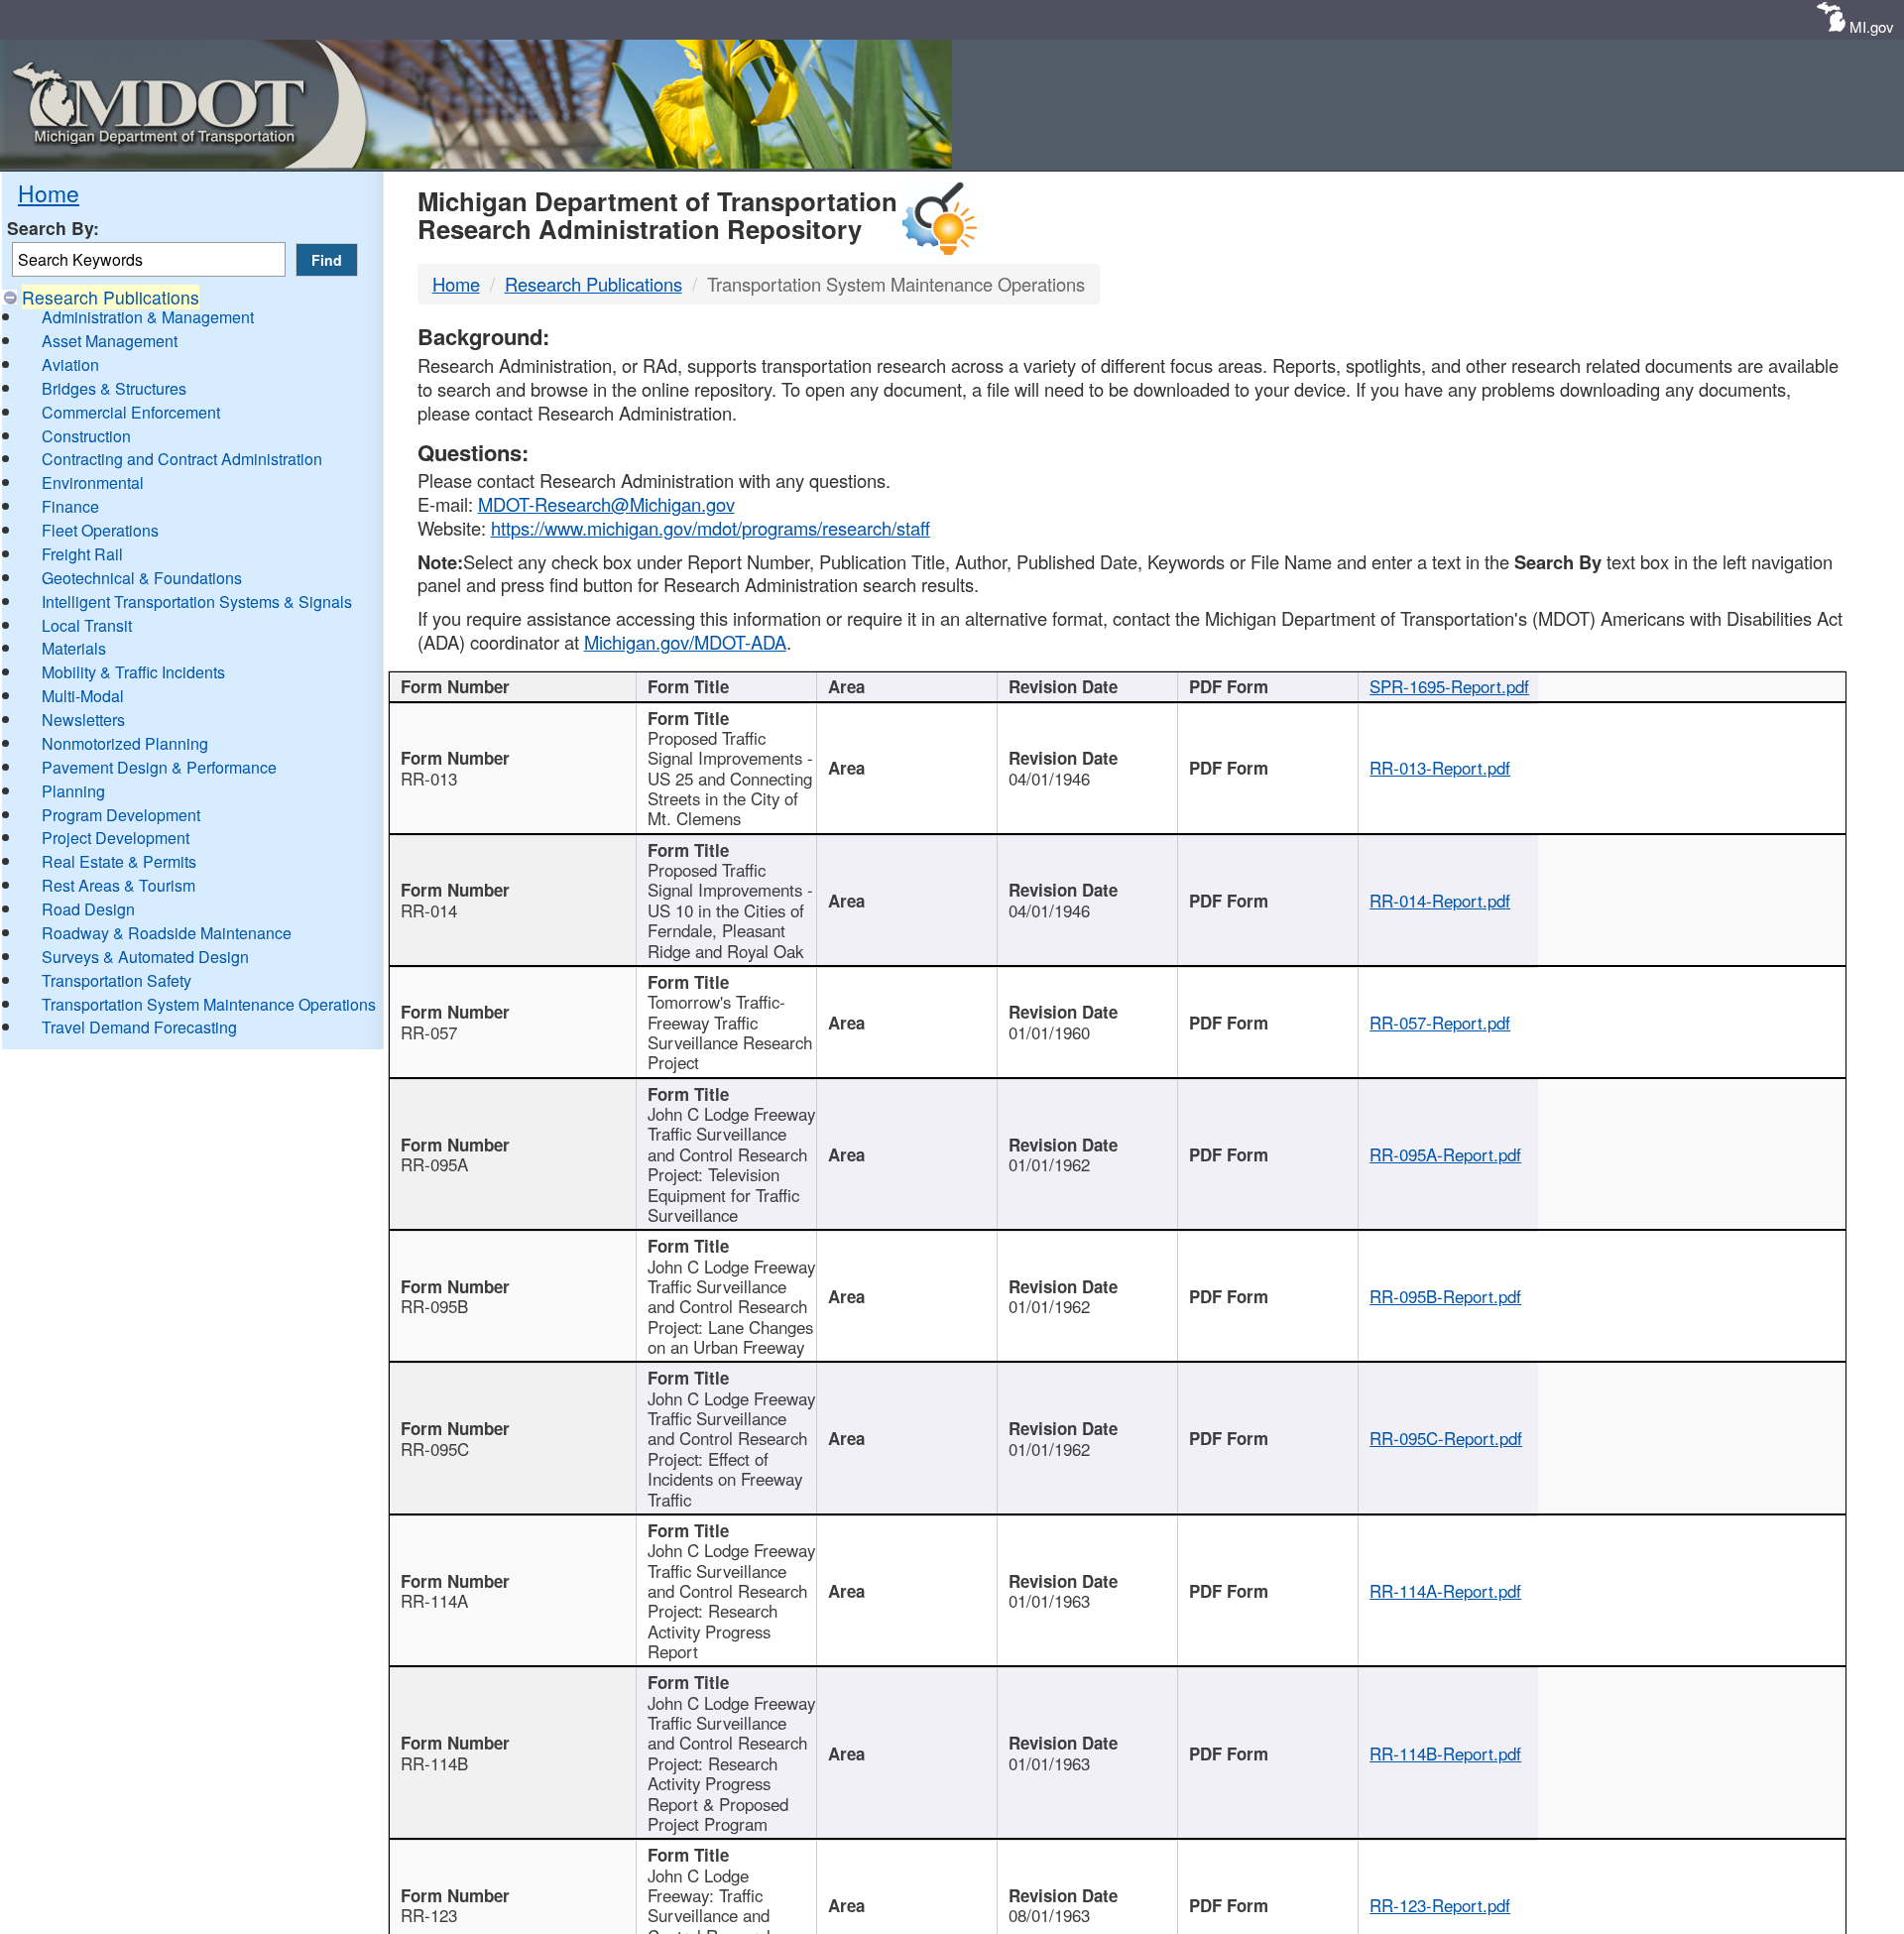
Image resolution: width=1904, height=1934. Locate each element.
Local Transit (87, 625)
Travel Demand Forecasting (139, 1027)
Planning (73, 791)
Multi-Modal (83, 696)
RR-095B (434, 1306)
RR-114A (434, 1601)
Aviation (70, 364)
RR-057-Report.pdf (1440, 1023)
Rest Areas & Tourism (119, 885)
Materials (74, 648)
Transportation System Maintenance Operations (209, 1004)
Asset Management (110, 341)
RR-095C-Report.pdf (1446, 1438)
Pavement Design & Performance (159, 767)
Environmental (93, 483)
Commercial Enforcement (131, 412)
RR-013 (429, 779)
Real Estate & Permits (119, 861)
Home (49, 192)
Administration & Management (148, 317)
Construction (86, 436)
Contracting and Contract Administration (182, 459)
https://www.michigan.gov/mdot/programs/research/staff (711, 528)
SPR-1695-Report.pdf (1449, 686)
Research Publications (111, 297)
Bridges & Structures (114, 388)
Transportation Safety (117, 980)
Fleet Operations (100, 530)
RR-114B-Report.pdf (1445, 1753)
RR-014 (429, 910)
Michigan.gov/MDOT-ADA (685, 642)
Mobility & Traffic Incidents (133, 672)
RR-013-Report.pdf (1440, 768)
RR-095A (434, 1164)
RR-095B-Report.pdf (1445, 1296)
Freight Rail (82, 554)
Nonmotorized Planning (125, 743)
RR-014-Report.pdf (1440, 901)
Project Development (116, 838)
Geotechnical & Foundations (142, 578)
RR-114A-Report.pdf (1445, 1591)
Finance (70, 506)
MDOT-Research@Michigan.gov (606, 504)
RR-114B (434, 1763)
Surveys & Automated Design (145, 957)
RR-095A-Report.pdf (1445, 1154)
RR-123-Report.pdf (1440, 1905)
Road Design (88, 909)
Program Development (121, 815)
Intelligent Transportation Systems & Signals (197, 602)
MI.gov (1872, 26)
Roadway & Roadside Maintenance (167, 933)
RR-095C (435, 1449)
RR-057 (429, 1032)
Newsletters (83, 720)
